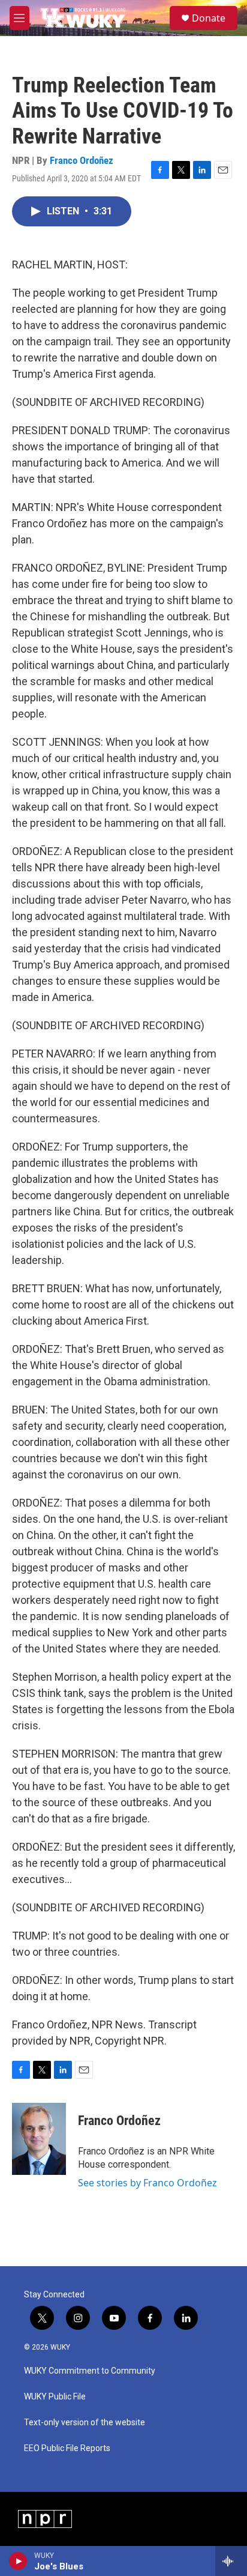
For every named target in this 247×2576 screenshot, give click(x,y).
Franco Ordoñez (82, 160)
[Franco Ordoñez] (39, 2139)
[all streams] (231, 2561)
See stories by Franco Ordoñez (147, 2183)
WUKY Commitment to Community (90, 2371)
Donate (209, 18)
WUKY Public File (55, 2397)
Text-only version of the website (85, 2423)
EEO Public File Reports (67, 2448)
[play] (18, 2561)
